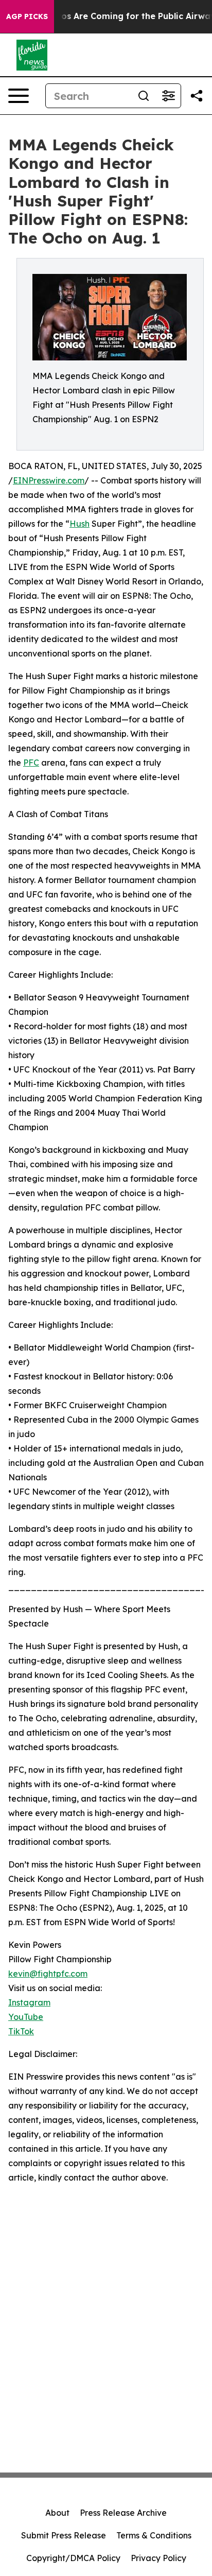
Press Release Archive (123, 2513)
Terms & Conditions (154, 2535)
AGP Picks (27, 16)
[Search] (144, 96)
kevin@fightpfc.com (48, 1974)
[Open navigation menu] (19, 96)
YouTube (26, 2017)
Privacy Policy (158, 2558)
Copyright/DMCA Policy (73, 2558)
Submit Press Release (64, 2535)
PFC (31, 763)
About (57, 2513)
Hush (79, 524)
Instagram (29, 2002)
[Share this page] (197, 96)
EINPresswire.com (49, 480)
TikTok (21, 2031)
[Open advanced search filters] (168, 96)
